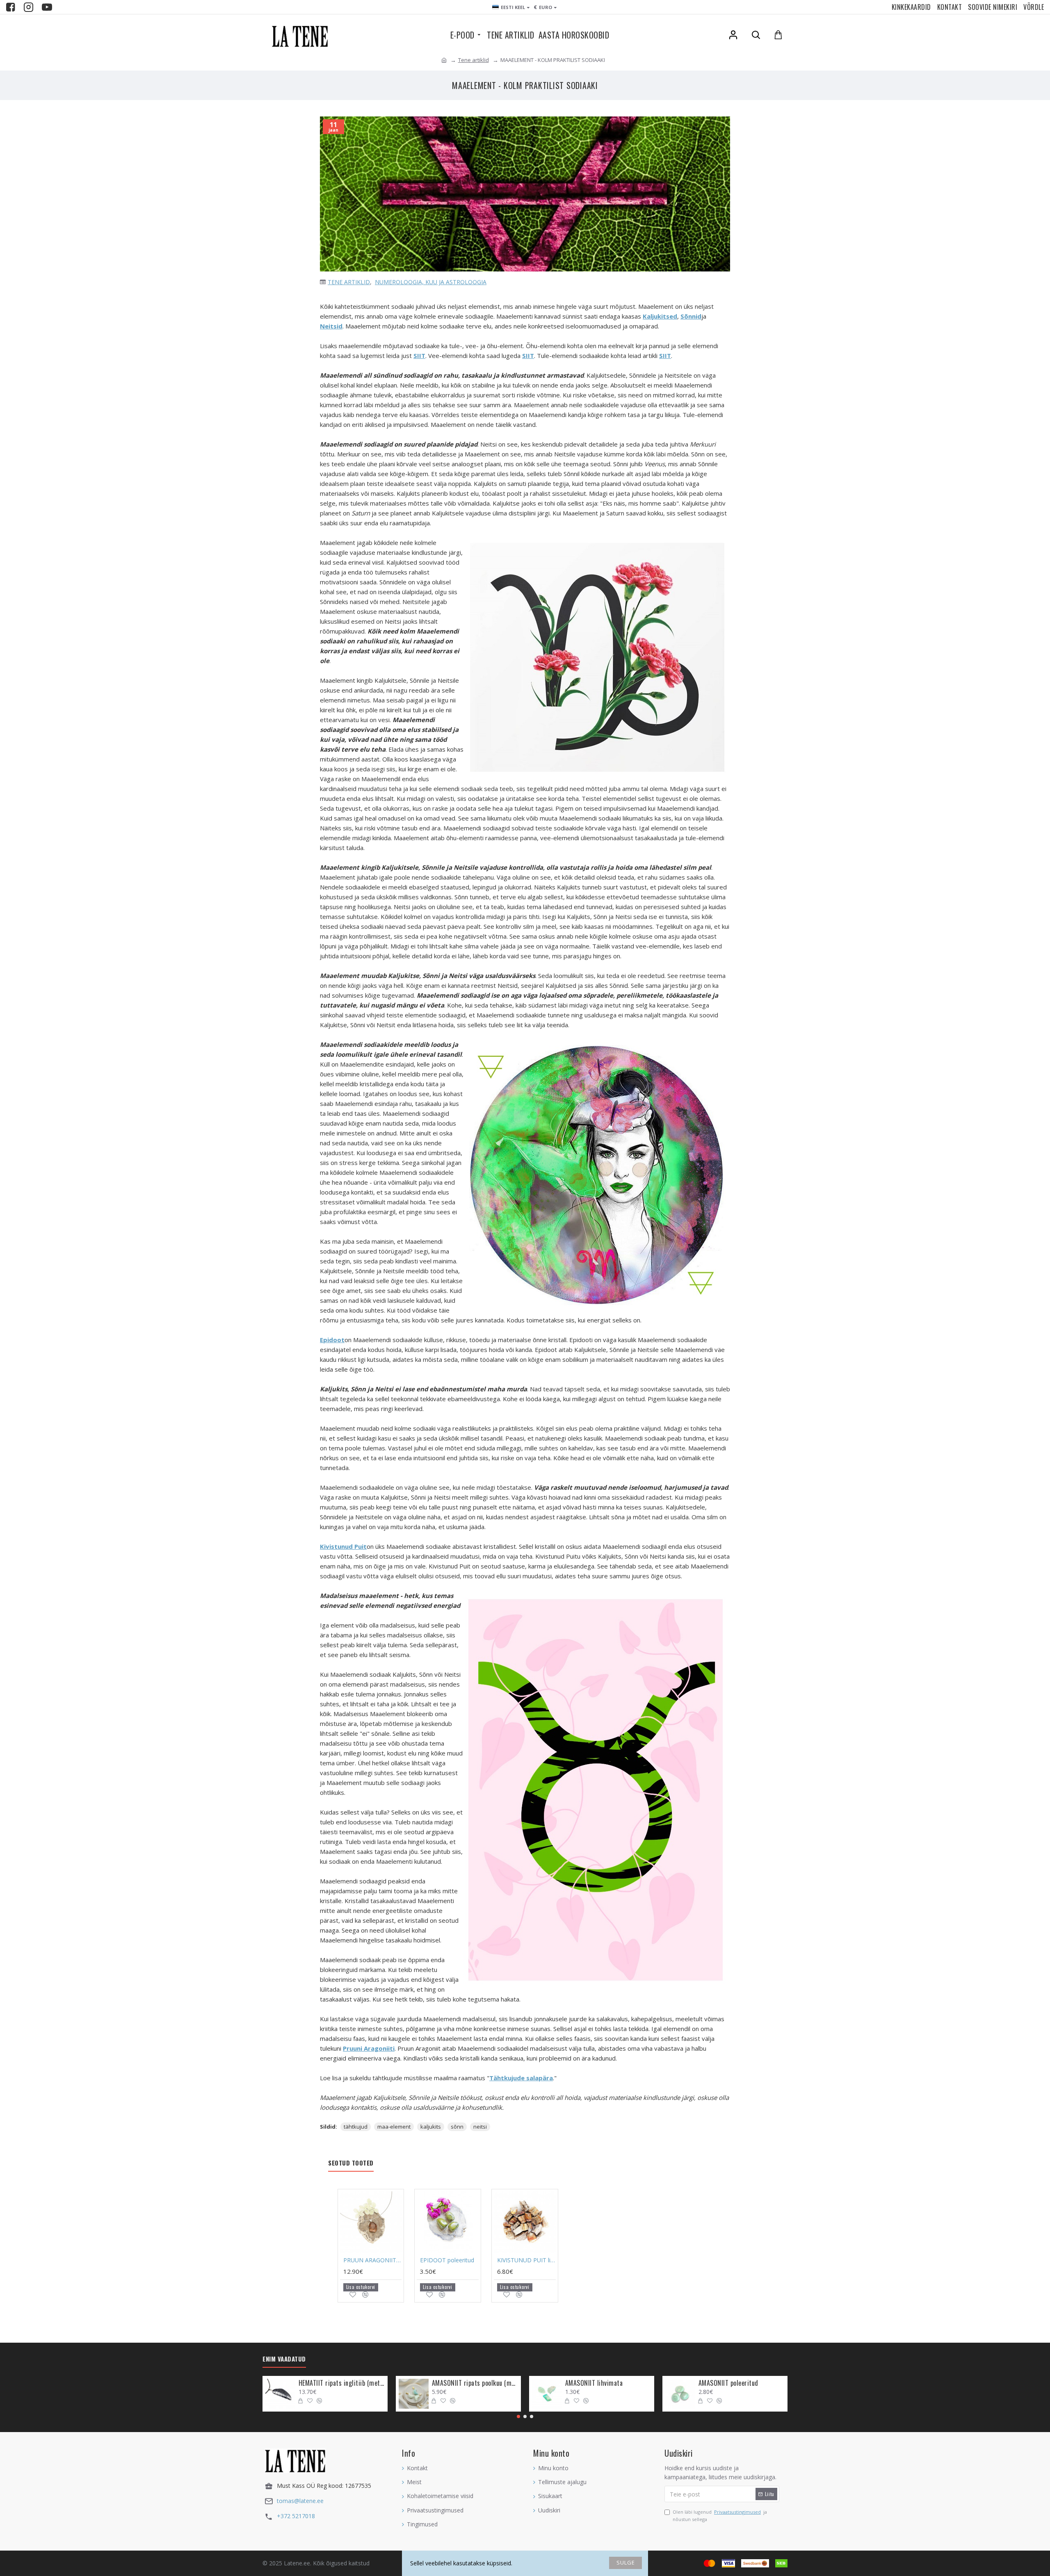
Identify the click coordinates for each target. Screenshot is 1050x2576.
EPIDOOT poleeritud (447, 2260)
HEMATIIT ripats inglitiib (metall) (342, 2383)
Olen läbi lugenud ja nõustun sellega (720, 2516)
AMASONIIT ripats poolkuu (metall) (475, 2383)
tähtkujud (356, 2127)
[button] (518, 2416)
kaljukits (431, 2127)
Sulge (626, 2562)
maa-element (394, 2127)
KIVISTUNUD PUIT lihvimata (526, 2260)
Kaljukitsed (660, 316)
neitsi (480, 2127)
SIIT (419, 356)
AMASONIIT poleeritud (728, 2383)
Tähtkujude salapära (521, 2078)
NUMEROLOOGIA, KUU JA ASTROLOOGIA (431, 282)
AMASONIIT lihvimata (594, 2383)
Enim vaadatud (284, 2359)
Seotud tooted (351, 2163)
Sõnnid (691, 316)
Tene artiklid (474, 60)
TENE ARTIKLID (349, 282)
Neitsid (331, 326)
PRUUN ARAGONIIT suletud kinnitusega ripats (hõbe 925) (373, 2260)
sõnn (457, 2127)
